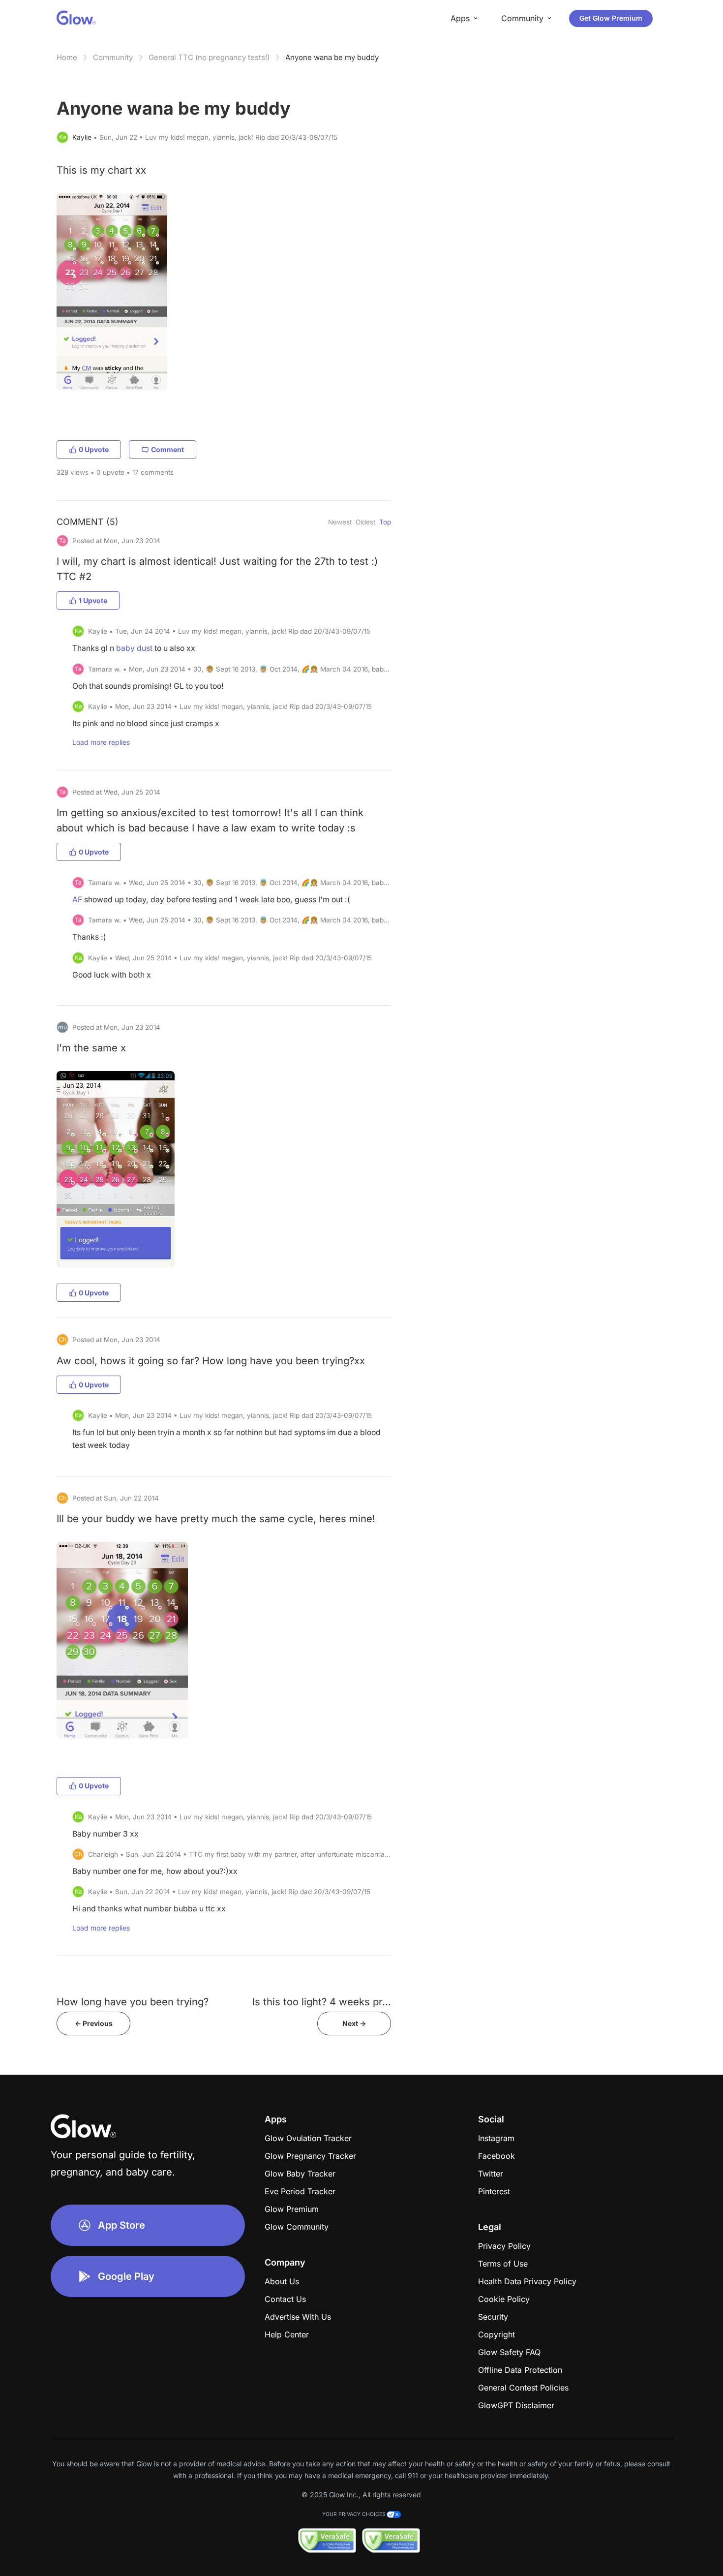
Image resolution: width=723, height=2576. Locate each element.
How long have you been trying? (133, 2002)
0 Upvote (94, 449)
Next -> (354, 2023)
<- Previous (94, 2023)
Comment (167, 449)
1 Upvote (93, 600)
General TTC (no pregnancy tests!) (209, 57)
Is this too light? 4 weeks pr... (322, 2002)
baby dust (134, 648)
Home (67, 57)
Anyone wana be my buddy (332, 57)
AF (77, 900)
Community (113, 57)
